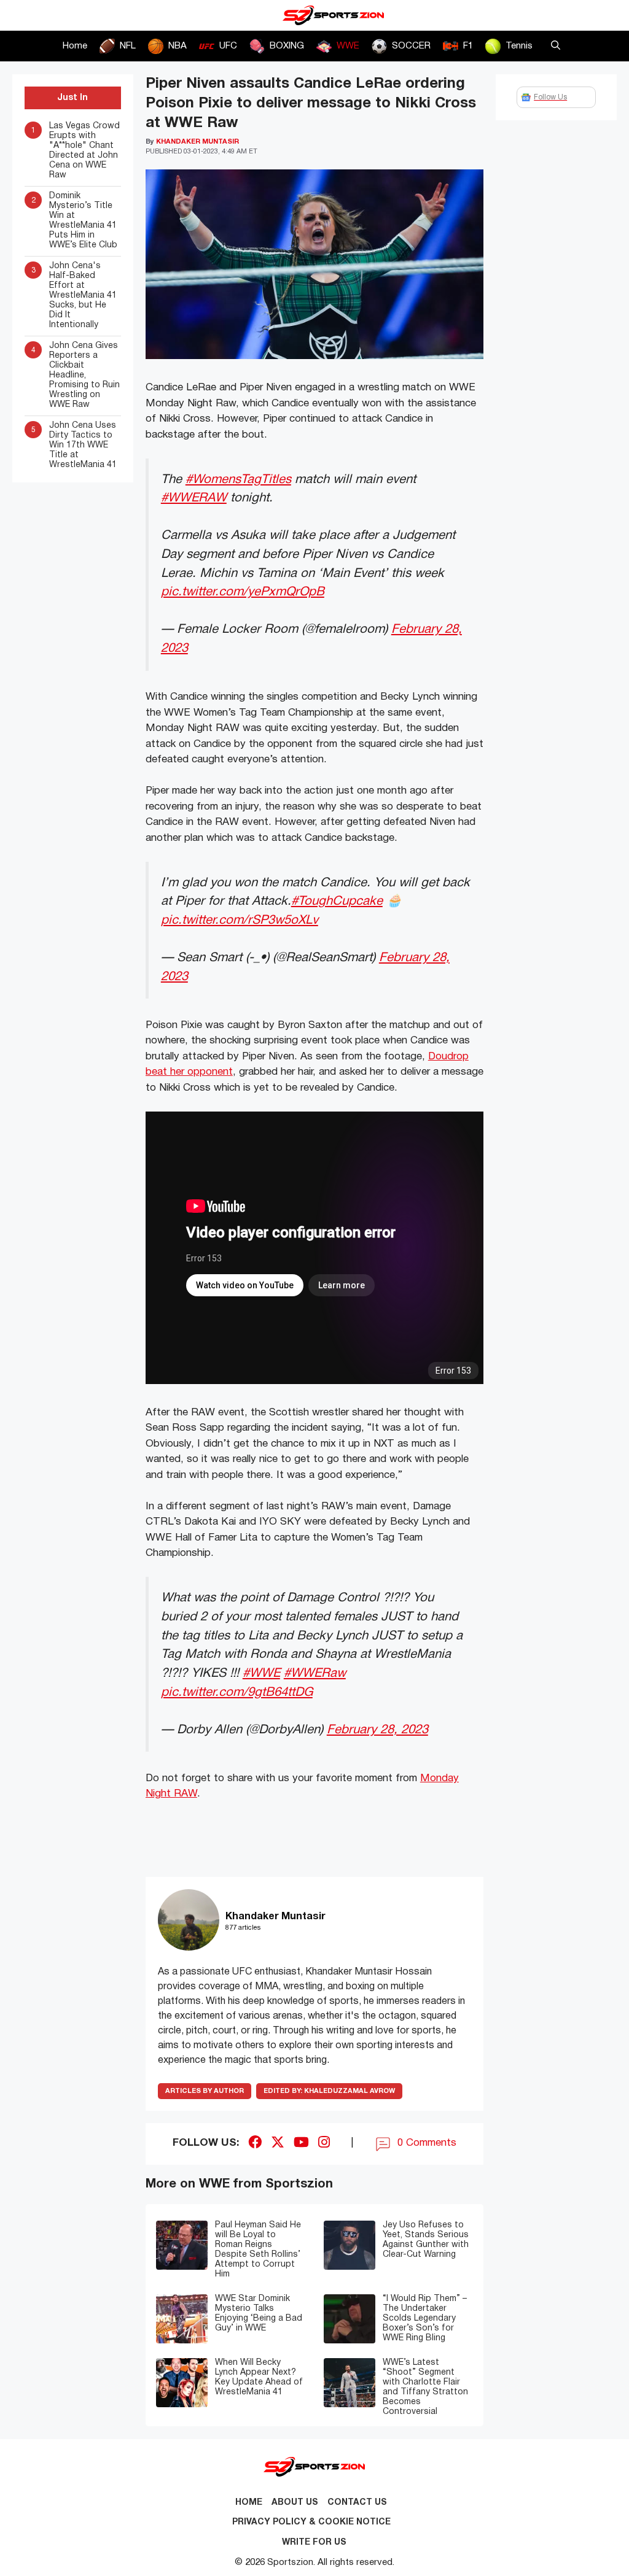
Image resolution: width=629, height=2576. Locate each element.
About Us (295, 2503)
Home (75, 46)
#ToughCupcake (337, 901)
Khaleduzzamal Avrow (329, 2091)
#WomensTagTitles (238, 480)
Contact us (357, 2503)
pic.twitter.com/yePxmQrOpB (243, 592)
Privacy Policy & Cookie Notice (311, 2522)
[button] (556, 46)
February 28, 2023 (377, 1730)
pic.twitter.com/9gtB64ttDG (237, 1692)
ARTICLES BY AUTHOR (205, 2091)
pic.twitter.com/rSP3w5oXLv (240, 920)
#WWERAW (194, 498)
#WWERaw (315, 1673)
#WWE (261, 1673)
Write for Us (314, 2543)
